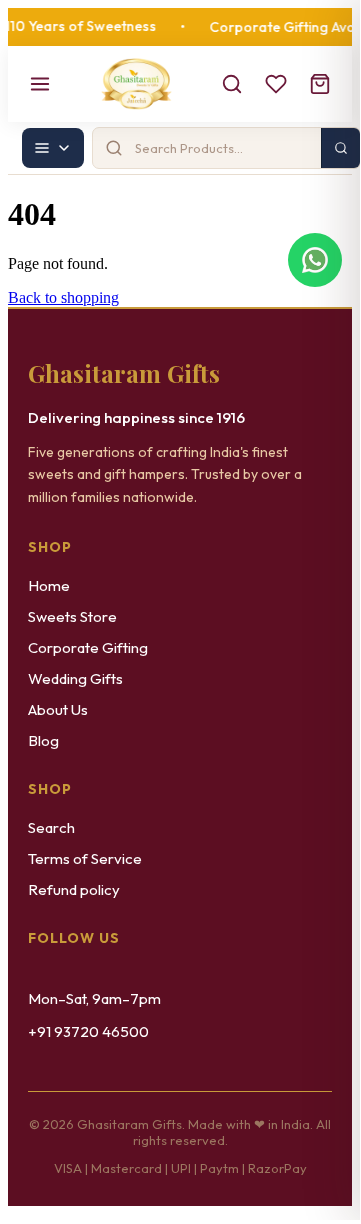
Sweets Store (72, 616)
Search (51, 827)
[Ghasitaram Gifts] (136, 84)
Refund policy (74, 889)
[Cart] (320, 84)
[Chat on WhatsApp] (315, 260)
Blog (43, 740)
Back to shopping (63, 297)
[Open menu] (40, 84)
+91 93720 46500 (88, 1031)
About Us (58, 709)
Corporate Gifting (88, 647)
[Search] (232, 84)
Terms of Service (85, 858)
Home (49, 585)
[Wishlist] (276, 84)
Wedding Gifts (75, 678)
